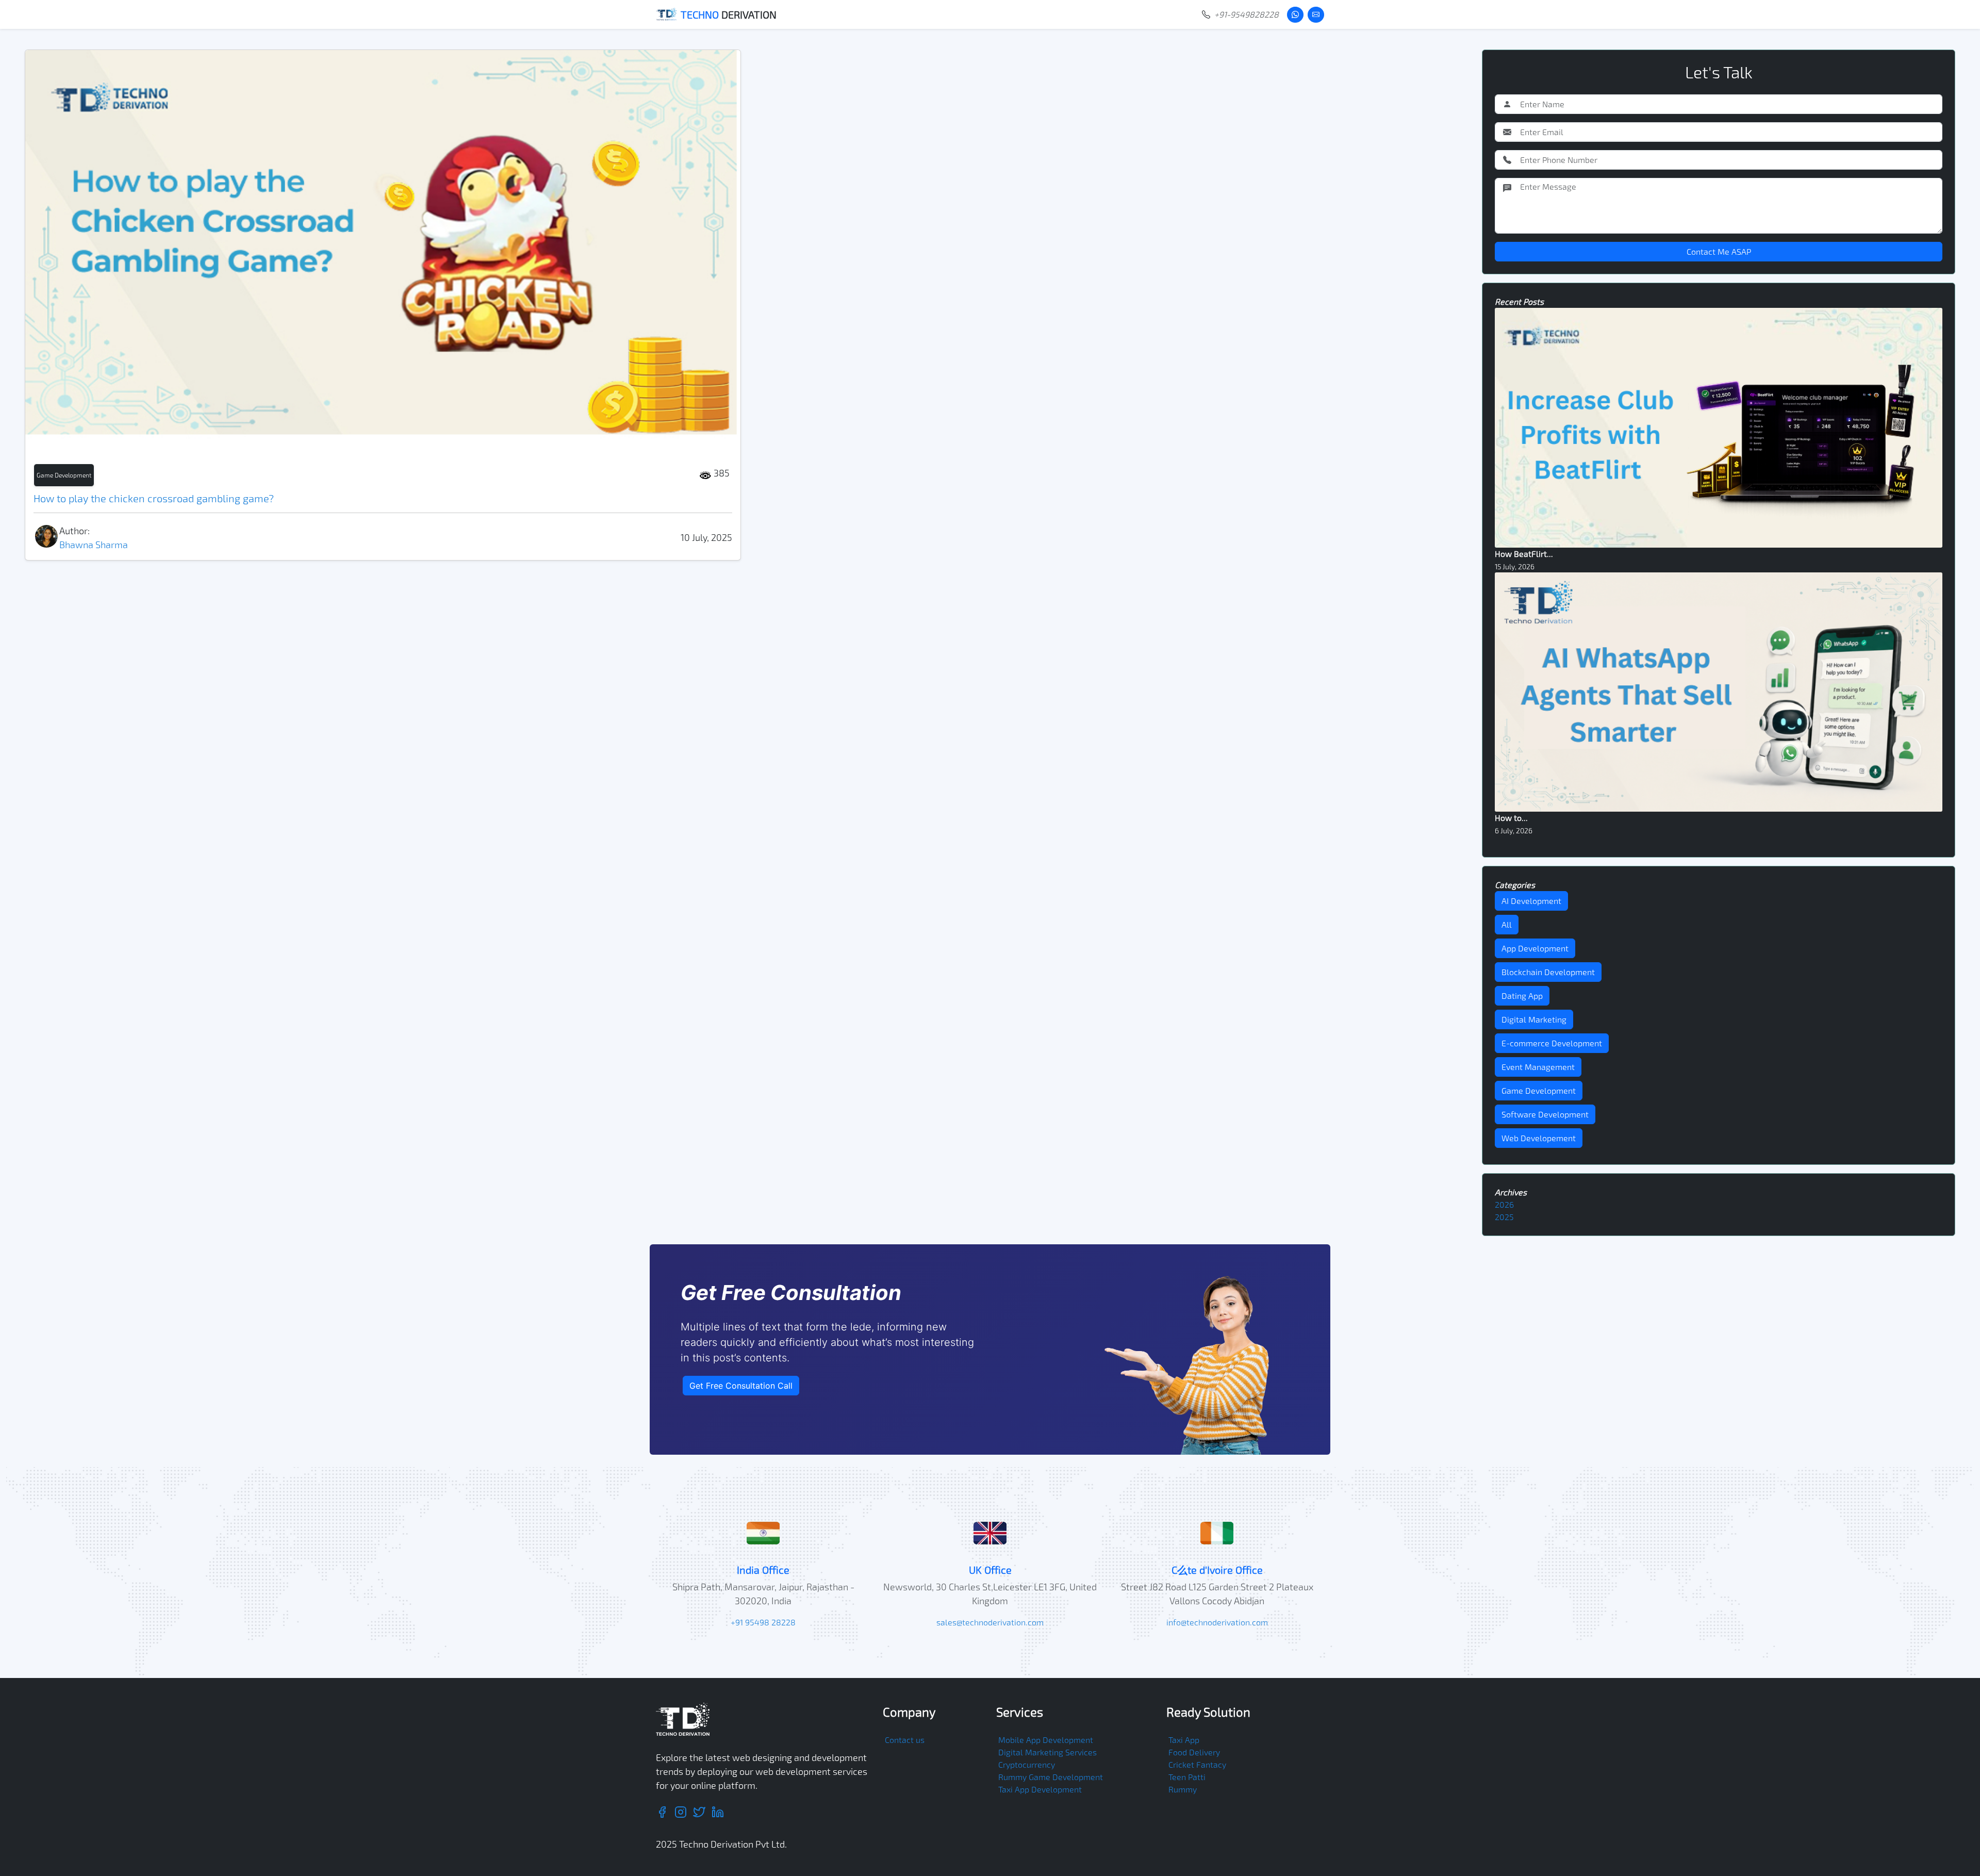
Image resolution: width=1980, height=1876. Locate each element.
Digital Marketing (1534, 1019)
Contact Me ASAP (1719, 251)
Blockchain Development (1548, 972)
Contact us (905, 1740)
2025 (1504, 1217)
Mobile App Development (1046, 1740)
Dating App (1522, 995)
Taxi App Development (1040, 1789)
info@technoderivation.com (1217, 1622)
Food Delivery (1194, 1752)
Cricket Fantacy (1197, 1764)
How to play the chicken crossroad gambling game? (154, 498)
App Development (1535, 948)
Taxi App (1184, 1740)
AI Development (1531, 901)
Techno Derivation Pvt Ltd (732, 1844)
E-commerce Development (1552, 1043)
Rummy (1183, 1789)
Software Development (1545, 1114)
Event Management (1538, 1067)
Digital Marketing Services (1047, 1752)
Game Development (64, 475)
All (1507, 924)
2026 (1504, 1204)
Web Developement (1539, 1138)
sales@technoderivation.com (990, 1622)
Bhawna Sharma (94, 545)
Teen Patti (1187, 1777)
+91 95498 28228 (763, 1622)
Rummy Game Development (1051, 1777)
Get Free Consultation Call (741, 1386)
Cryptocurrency (1027, 1764)
